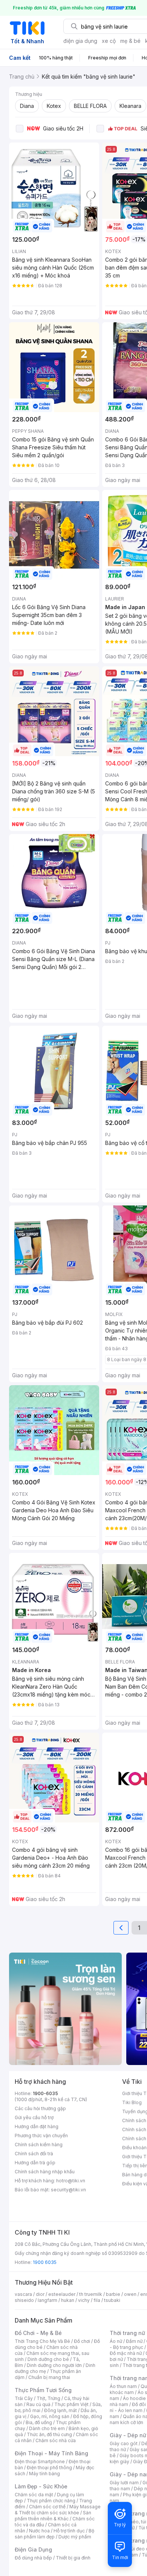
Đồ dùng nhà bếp (33, 2558)
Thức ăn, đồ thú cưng (49, 2434)
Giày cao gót (124, 2443)
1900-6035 (45, 2093)
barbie (113, 2294)
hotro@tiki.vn (71, 2181)
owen (130, 2294)
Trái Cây (24, 2398)
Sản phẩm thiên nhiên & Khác (53, 2516)
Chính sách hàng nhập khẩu (45, 2172)
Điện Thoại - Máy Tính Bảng (51, 2453)
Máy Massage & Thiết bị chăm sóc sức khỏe (58, 2510)
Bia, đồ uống (39, 2422)
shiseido (24, 2300)
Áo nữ (116, 2341)
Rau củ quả (38, 2404)
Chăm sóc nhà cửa (56, 2440)
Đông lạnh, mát (60, 2410)
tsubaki (112, 2300)
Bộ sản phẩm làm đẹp (54, 2534)
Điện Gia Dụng (33, 2549)
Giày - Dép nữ (128, 2435)
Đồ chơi (82, 2341)
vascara (23, 2294)
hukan (68, 2300)
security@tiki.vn (68, 2190)
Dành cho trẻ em (47, 2428)
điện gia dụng (80, 41)
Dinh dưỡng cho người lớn (54, 2365)
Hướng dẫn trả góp (35, 2163)
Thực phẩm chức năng (51, 2501)
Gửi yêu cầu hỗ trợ (34, 2117)
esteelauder (62, 2294)
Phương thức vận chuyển (41, 2136)
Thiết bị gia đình (73, 2558)
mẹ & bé (130, 41)
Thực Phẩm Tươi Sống (43, 2390)
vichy (84, 2300)
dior (40, 2294)
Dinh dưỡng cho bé (48, 2359)
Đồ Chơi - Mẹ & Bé (38, 2333)
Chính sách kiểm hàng (39, 2145)
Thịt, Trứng (48, 2398)
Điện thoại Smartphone (40, 2462)
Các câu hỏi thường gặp (40, 2108)
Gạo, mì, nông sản (50, 2416)
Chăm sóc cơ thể (47, 2507)
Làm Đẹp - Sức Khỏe (41, 2486)
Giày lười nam (124, 2483)
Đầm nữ (134, 2341)
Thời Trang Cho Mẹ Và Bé (42, 2341)
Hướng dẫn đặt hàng (37, 2126)
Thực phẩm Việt (71, 2404)
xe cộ (109, 41)
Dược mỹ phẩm (75, 2537)
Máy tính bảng (44, 2474)
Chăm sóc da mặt (34, 2495)
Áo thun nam (123, 2386)
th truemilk (91, 2294)
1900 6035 (45, 2262)
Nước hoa (39, 2531)
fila (97, 2300)
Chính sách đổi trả (34, 2154)
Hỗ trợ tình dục (69, 2531)
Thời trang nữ (127, 2333)
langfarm (47, 2300)
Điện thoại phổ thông (49, 2468)
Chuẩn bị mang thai (49, 2377)
